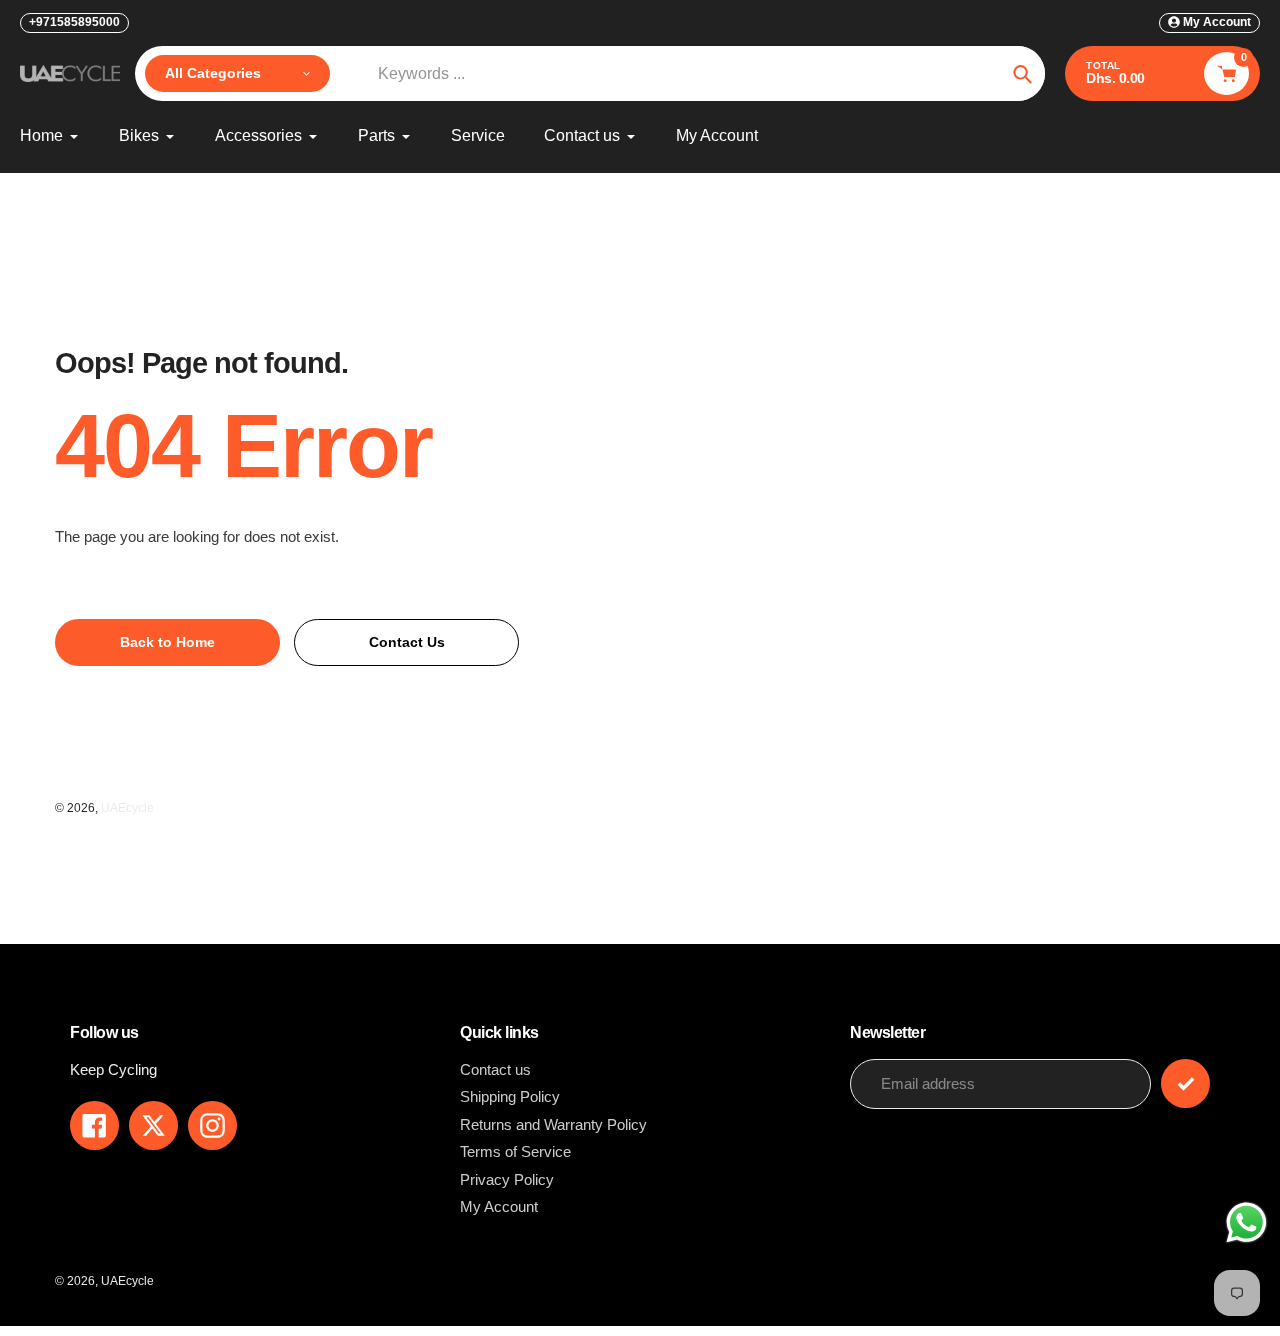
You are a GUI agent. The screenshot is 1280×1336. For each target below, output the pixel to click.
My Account (499, 1206)
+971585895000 (74, 22)
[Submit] (1185, 1083)
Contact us (495, 1069)
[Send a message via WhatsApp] (1246, 1222)
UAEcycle (127, 808)
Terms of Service (515, 1151)
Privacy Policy (507, 1179)
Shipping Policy (510, 1096)
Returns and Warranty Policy (553, 1124)
